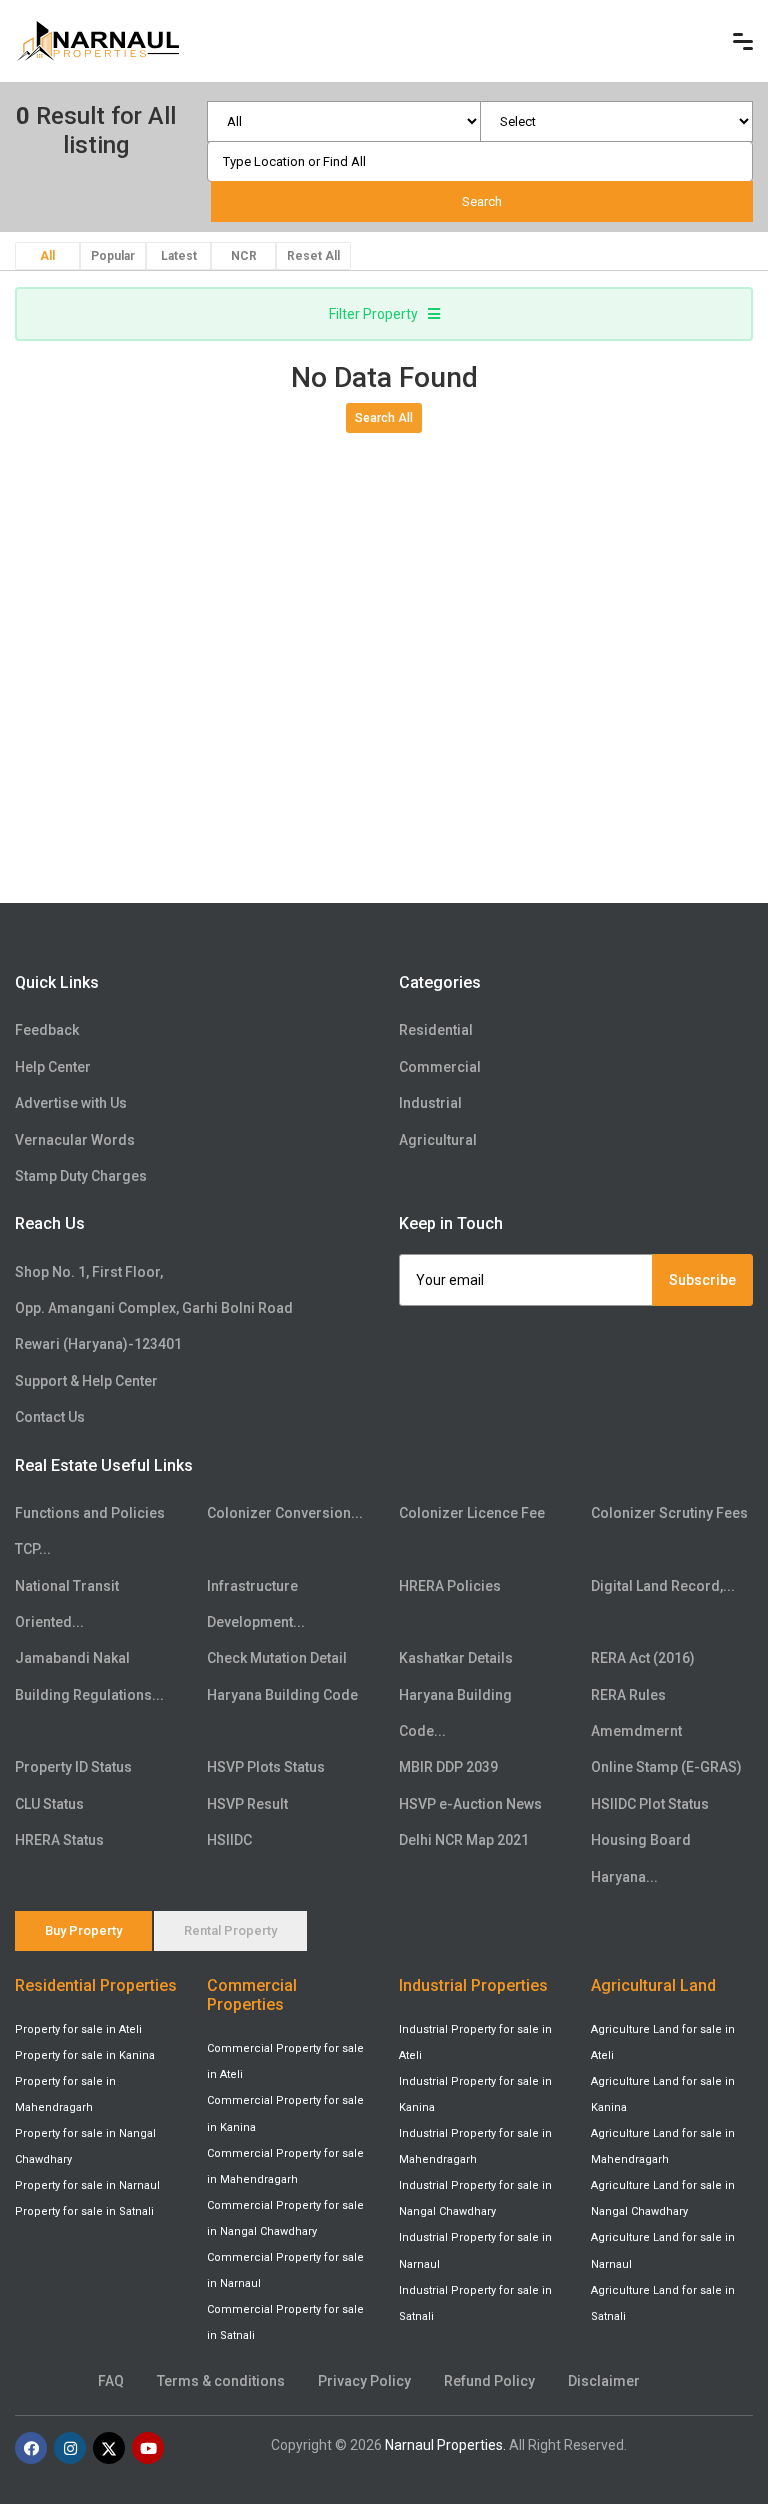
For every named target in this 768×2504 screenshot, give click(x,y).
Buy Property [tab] (83, 1930)
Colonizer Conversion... (285, 1513)
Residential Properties (96, 1985)
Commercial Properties (252, 1995)
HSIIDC (229, 1840)
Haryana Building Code (282, 1695)
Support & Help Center (86, 1381)
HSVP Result (247, 1804)
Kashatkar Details (456, 1658)
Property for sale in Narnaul (87, 2185)
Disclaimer (604, 2381)
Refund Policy (489, 2381)
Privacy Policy (364, 2381)
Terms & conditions (221, 2381)
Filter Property (373, 314)
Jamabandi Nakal (72, 1658)
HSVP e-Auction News (470, 1804)
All (47, 256)
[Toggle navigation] (743, 41)
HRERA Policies (450, 1586)
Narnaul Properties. (445, 2445)
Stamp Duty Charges (81, 1176)
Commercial (440, 1067)
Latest (179, 256)
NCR (244, 256)
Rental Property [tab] (230, 1930)
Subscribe (702, 1280)
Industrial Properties (473, 1985)
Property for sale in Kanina (85, 2055)
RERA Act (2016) (643, 1658)
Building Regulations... (89, 1695)
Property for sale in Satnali (84, 2211)
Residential (436, 1030)
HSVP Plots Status (266, 1767)
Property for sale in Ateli (78, 2029)
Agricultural (438, 1140)
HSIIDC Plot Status (650, 1804)
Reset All (313, 256)
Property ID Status (73, 1767)
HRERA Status (59, 1840)
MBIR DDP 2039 (448, 1767)
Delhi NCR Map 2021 (464, 1840)
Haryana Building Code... (455, 1713)
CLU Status (49, 1804)
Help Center (53, 1067)
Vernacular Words (75, 1140)
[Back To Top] (712, 2398)
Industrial (430, 1103)
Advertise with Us (71, 1103)
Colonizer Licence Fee (472, 1513)
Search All (384, 418)
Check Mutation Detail (277, 1658)
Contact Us (50, 1417)
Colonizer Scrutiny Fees (669, 1513)
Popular (113, 256)
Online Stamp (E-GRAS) (666, 1767)
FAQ (111, 2381)
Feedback (47, 1030)
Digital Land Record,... (663, 1586)
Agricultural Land (653, 1985)
